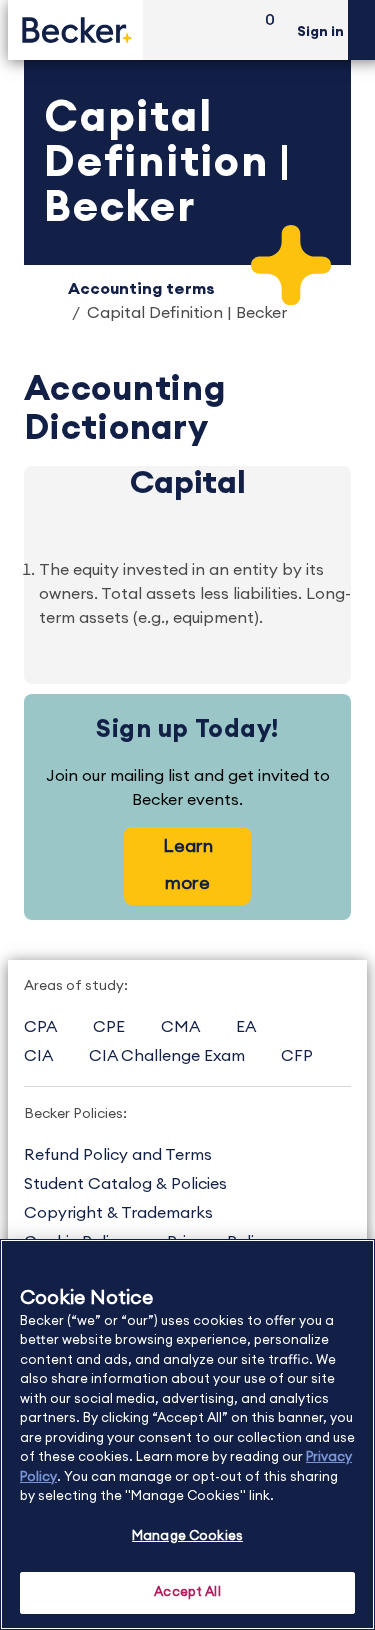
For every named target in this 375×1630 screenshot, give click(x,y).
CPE (109, 1027)
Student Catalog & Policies (125, 1184)
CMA (180, 1027)
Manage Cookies (187, 1536)
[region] (187, 1434)
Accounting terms (141, 289)
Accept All (187, 1592)
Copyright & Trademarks (118, 1213)
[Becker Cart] (263, 30)
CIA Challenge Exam (167, 1056)
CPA (40, 1027)
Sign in (320, 32)
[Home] (75, 29)
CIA (38, 1056)
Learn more (188, 864)
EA (246, 1027)
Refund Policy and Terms (118, 1155)
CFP (297, 1056)
